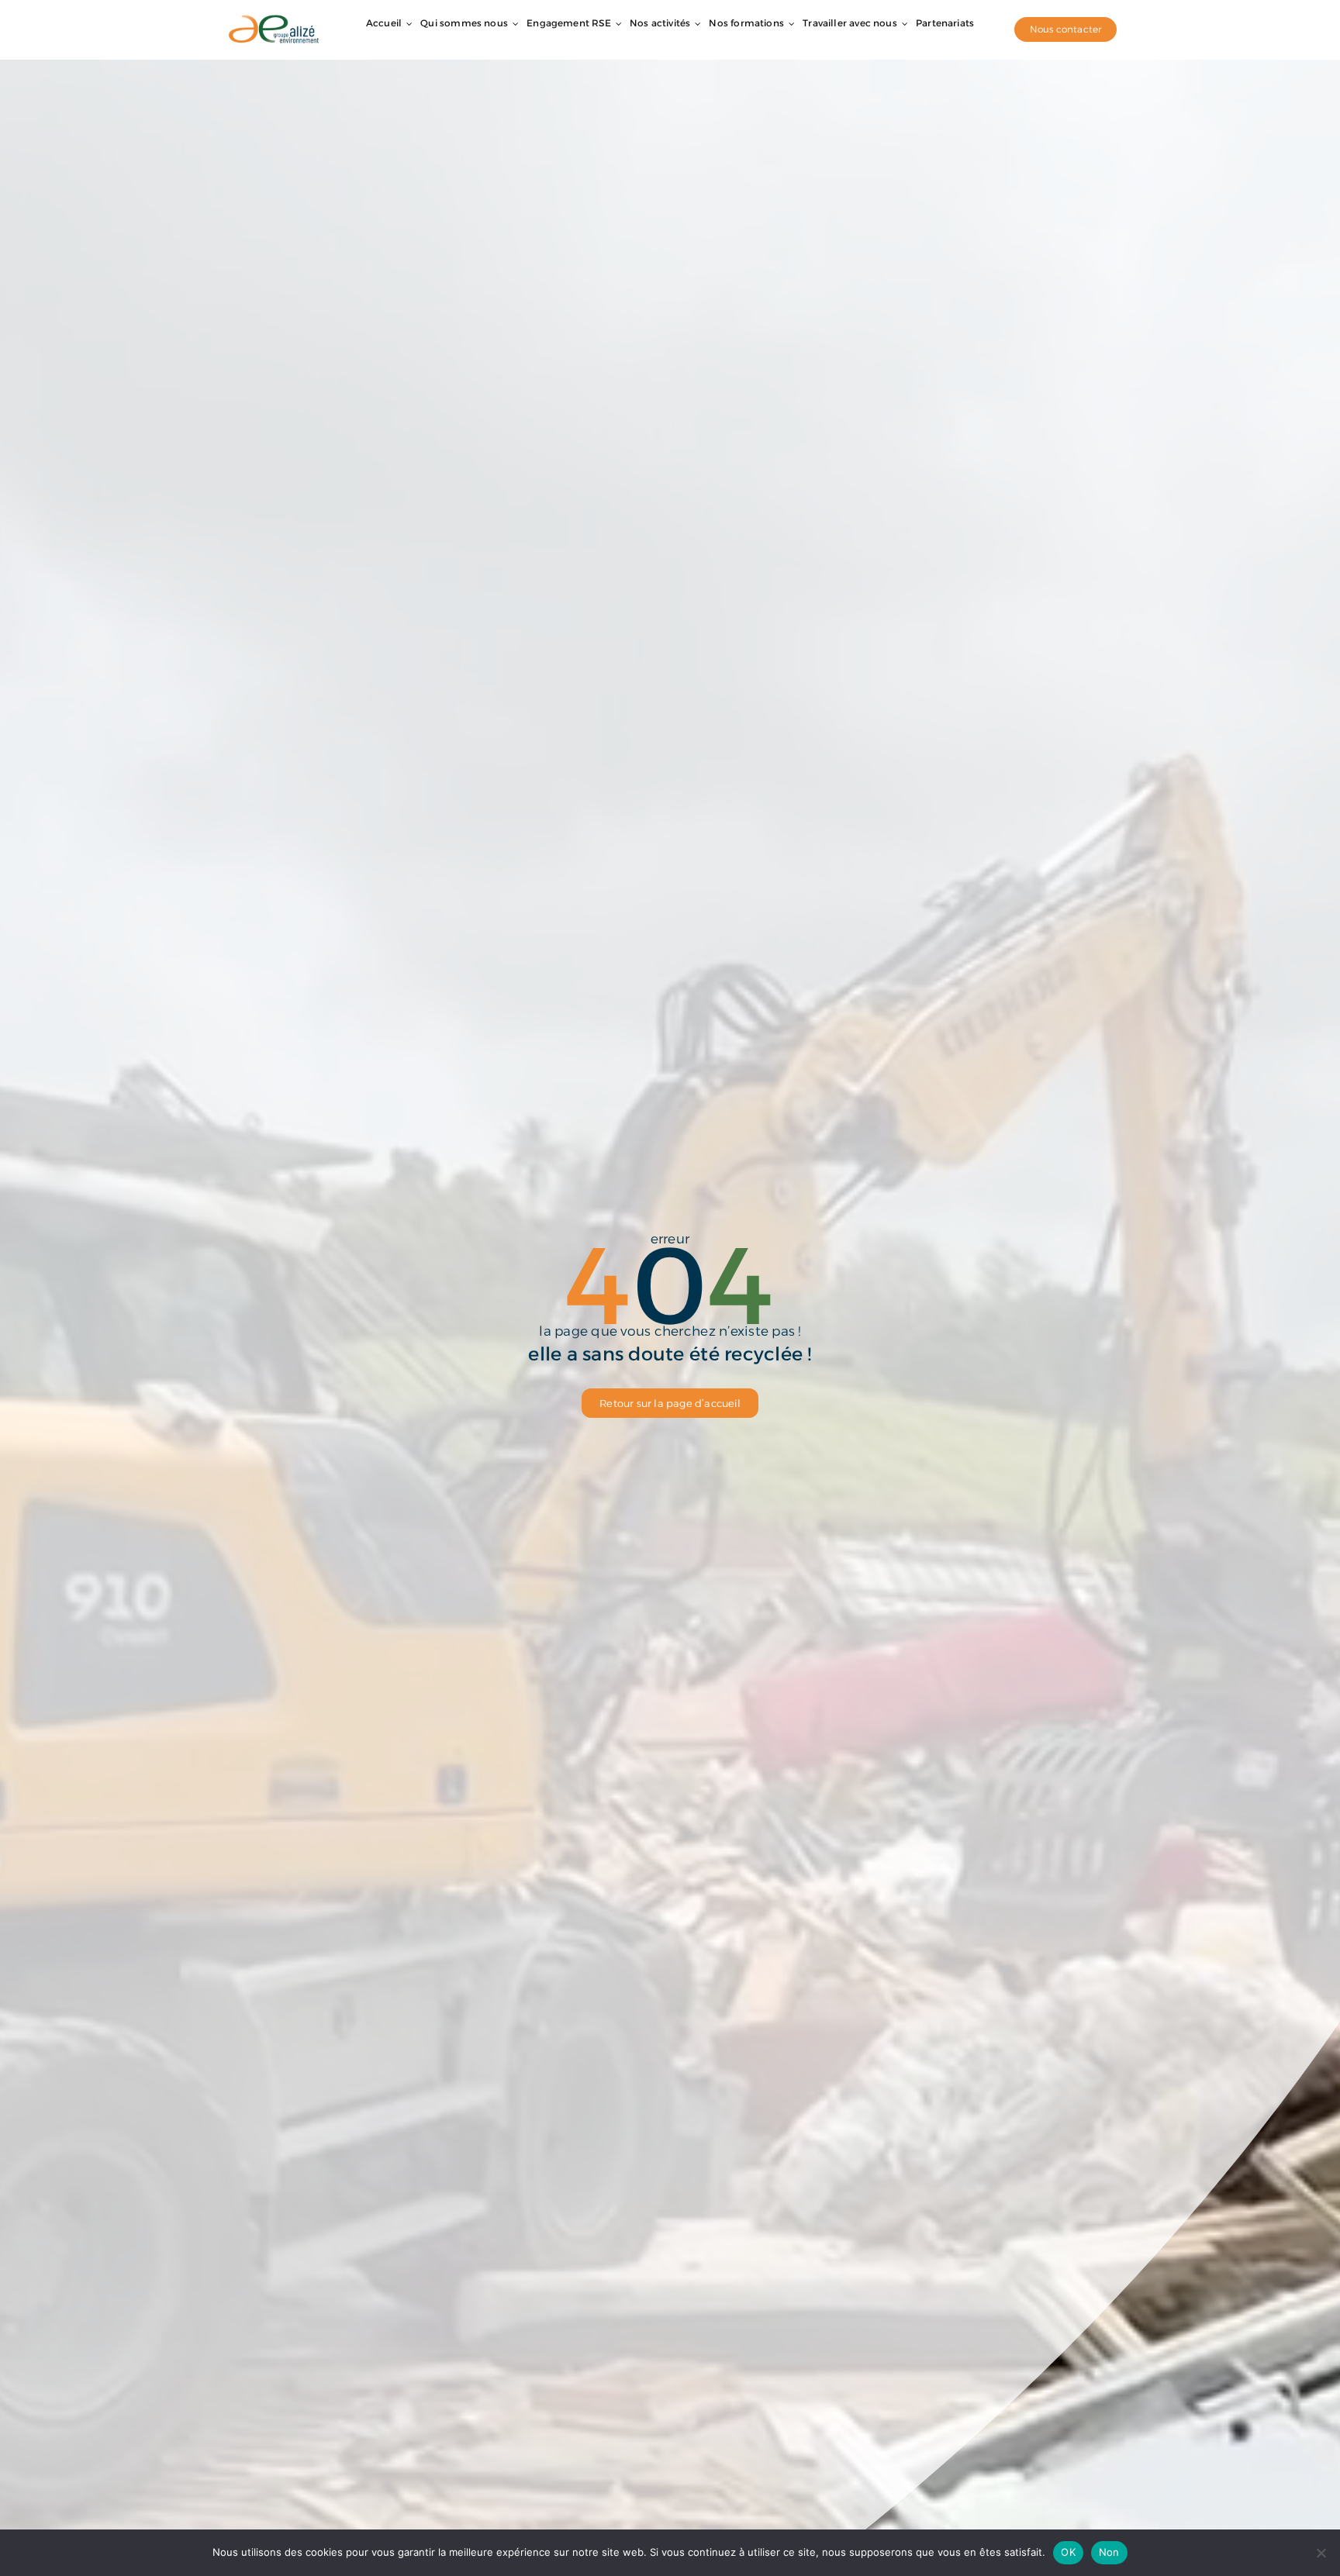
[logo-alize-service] (275, 18)
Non (1109, 2552)
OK (1068, 2552)
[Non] (1321, 2553)
